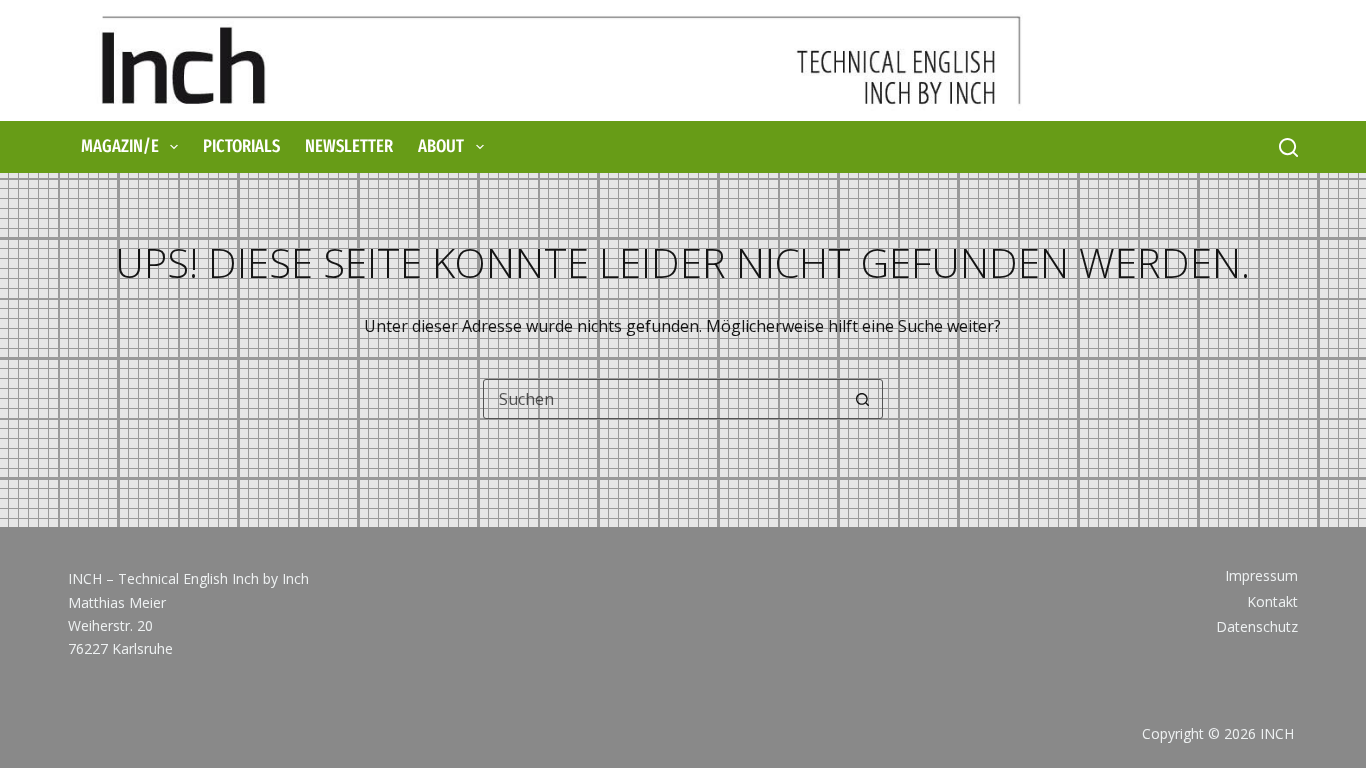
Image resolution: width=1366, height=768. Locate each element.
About (441, 146)
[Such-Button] (863, 399)
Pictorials (241, 146)
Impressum (1261, 576)
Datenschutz (1257, 627)
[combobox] (664, 399)
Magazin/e (120, 146)
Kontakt (1272, 602)
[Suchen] (1288, 147)
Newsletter (349, 146)
